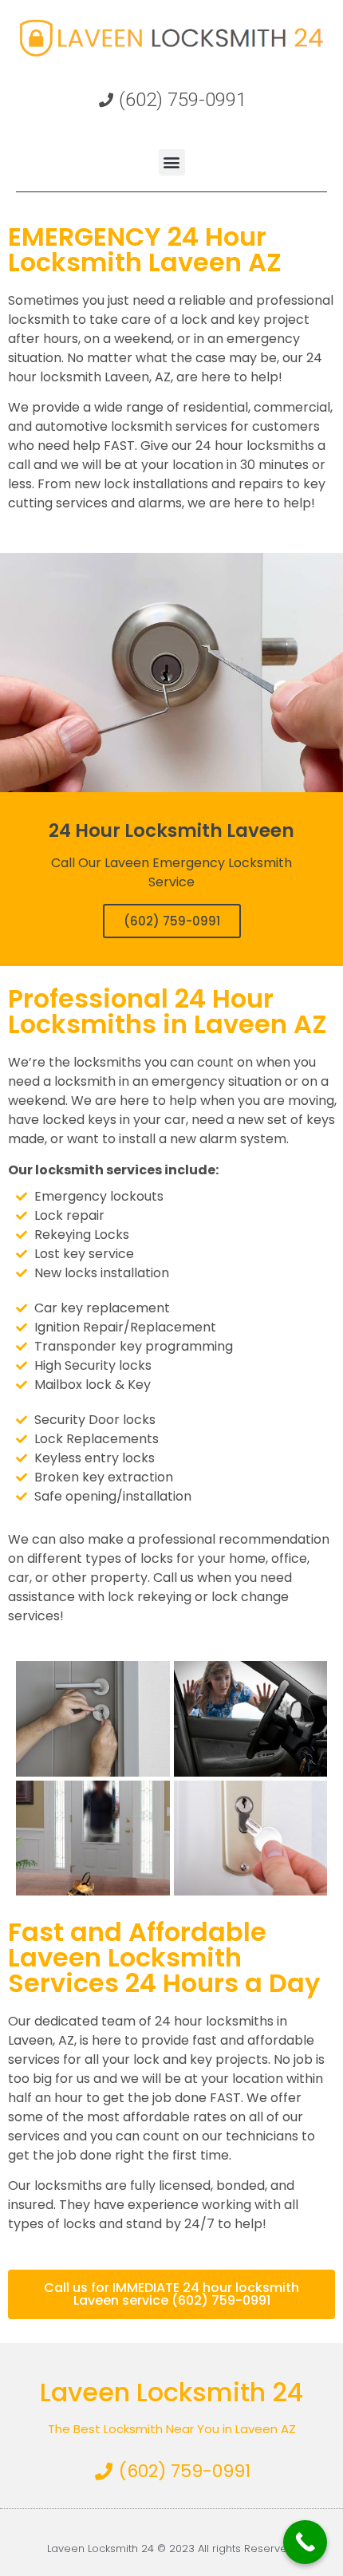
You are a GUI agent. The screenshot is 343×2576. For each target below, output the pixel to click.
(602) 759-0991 (172, 921)
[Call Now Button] (305, 2542)
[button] (172, 162)
